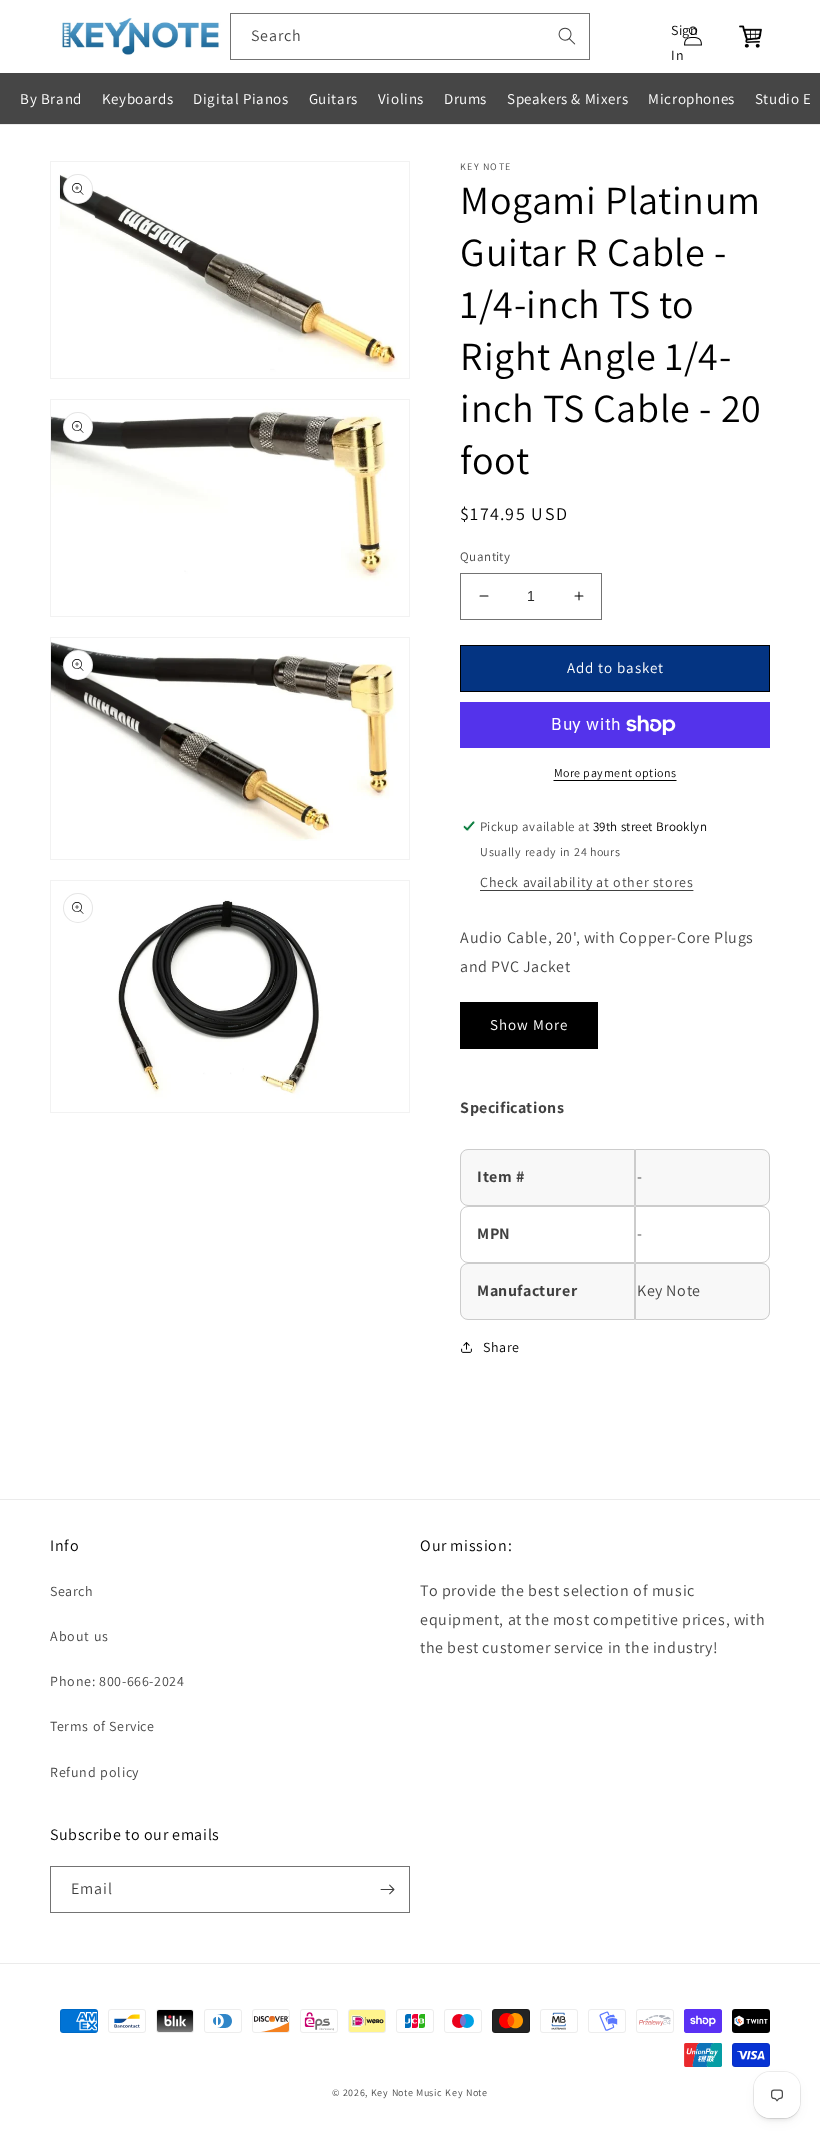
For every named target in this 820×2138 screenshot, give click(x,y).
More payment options (615, 772)
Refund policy (94, 1772)
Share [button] (501, 1347)
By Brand (51, 98)
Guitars (333, 98)
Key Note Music (407, 2092)
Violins (401, 98)
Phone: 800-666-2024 (117, 1681)
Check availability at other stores (586, 882)
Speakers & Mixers (567, 98)
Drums (465, 98)
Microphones (691, 98)
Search (72, 1591)
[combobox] (410, 36)
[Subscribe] (387, 1889)
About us (79, 1636)
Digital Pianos (240, 98)
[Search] (567, 36)
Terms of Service (102, 1726)
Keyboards (137, 98)
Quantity (485, 556)
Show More (529, 1024)
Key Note (466, 2092)
